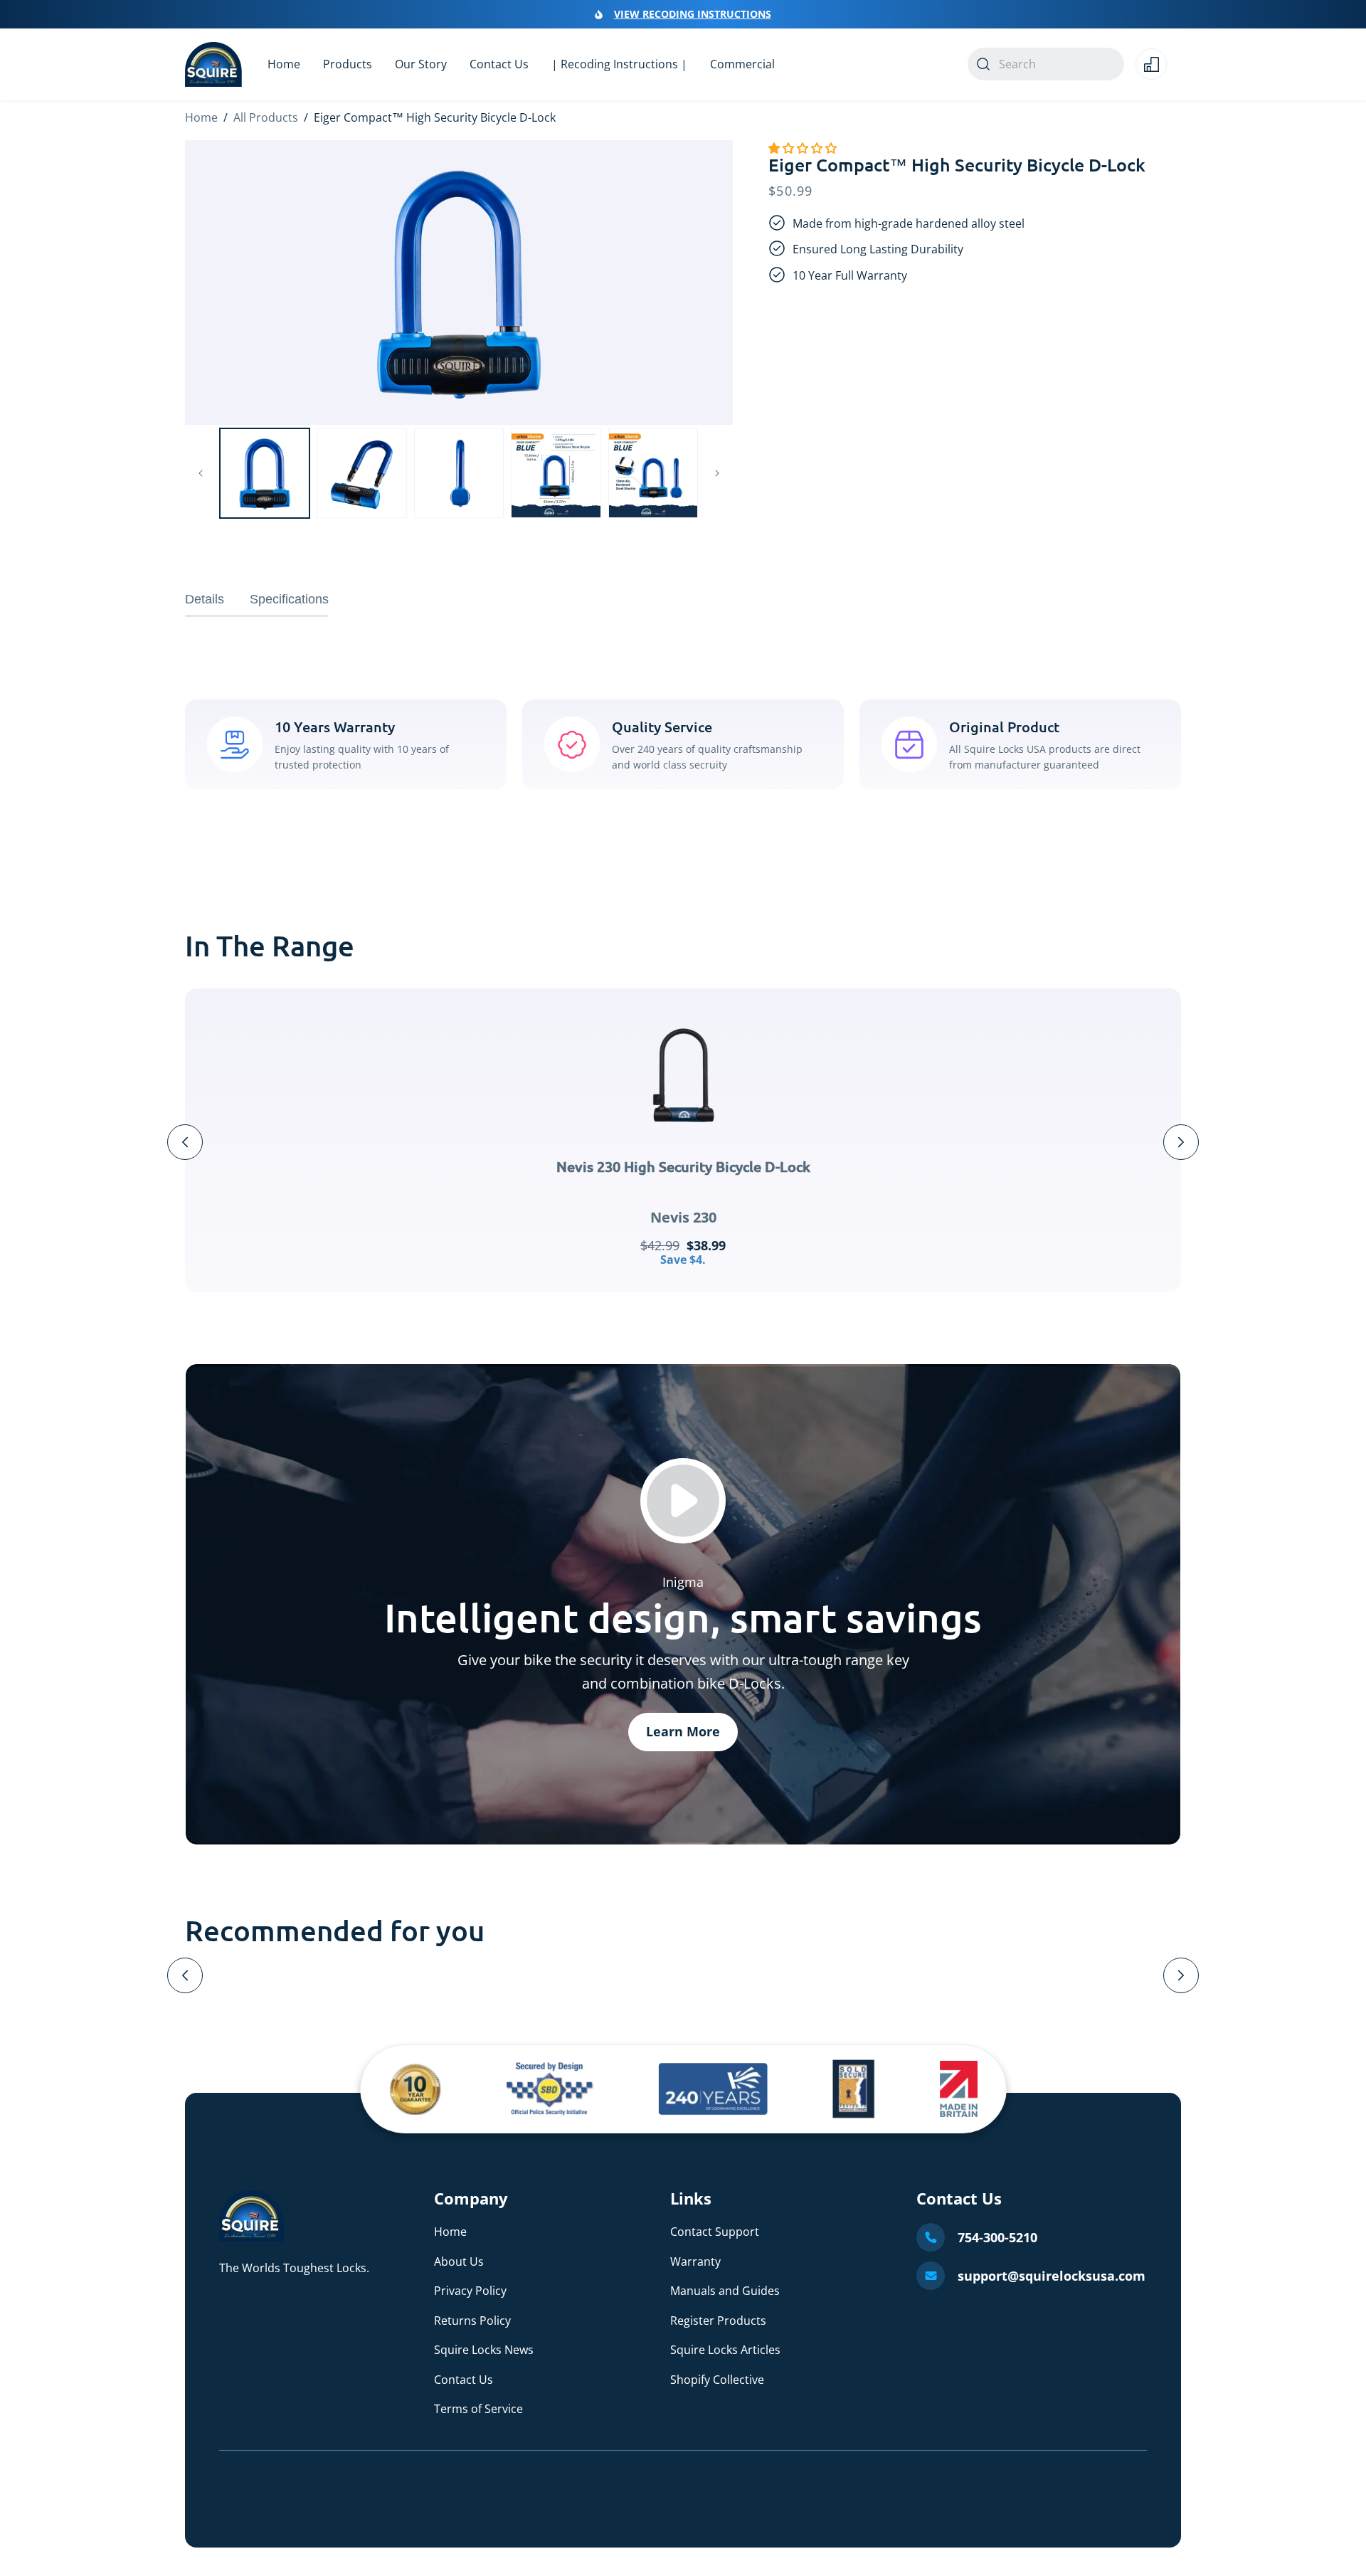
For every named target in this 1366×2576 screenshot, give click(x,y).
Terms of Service (478, 2409)
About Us (459, 2261)
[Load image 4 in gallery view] (556, 473)
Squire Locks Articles (725, 2350)
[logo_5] (958, 2089)
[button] (804, 148)
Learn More (683, 1731)
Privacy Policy (470, 2291)
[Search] (983, 64)
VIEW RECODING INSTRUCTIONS (693, 14)
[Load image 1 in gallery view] (265, 473)
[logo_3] (713, 2089)
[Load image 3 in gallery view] (459, 473)
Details (205, 599)
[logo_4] (854, 2089)
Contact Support (715, 2232)
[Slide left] (201, 473)
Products (348, 64)
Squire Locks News (484, 2350)
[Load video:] (683, 1501)
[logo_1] (416, 2089)
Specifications (289, 599)
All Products (266, 117)
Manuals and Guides (725, 2291)
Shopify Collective (717, 2380)
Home (201, 117)
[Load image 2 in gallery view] (361, 473)
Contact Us (464, 2380)
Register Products (718, 2321)
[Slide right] (717, 473)
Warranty (695, 2261)
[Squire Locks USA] (252, 2237)
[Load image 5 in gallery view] (653, 473)
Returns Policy (472, 2321)
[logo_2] (550, 2089)
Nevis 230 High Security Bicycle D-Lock (683, 1166)
